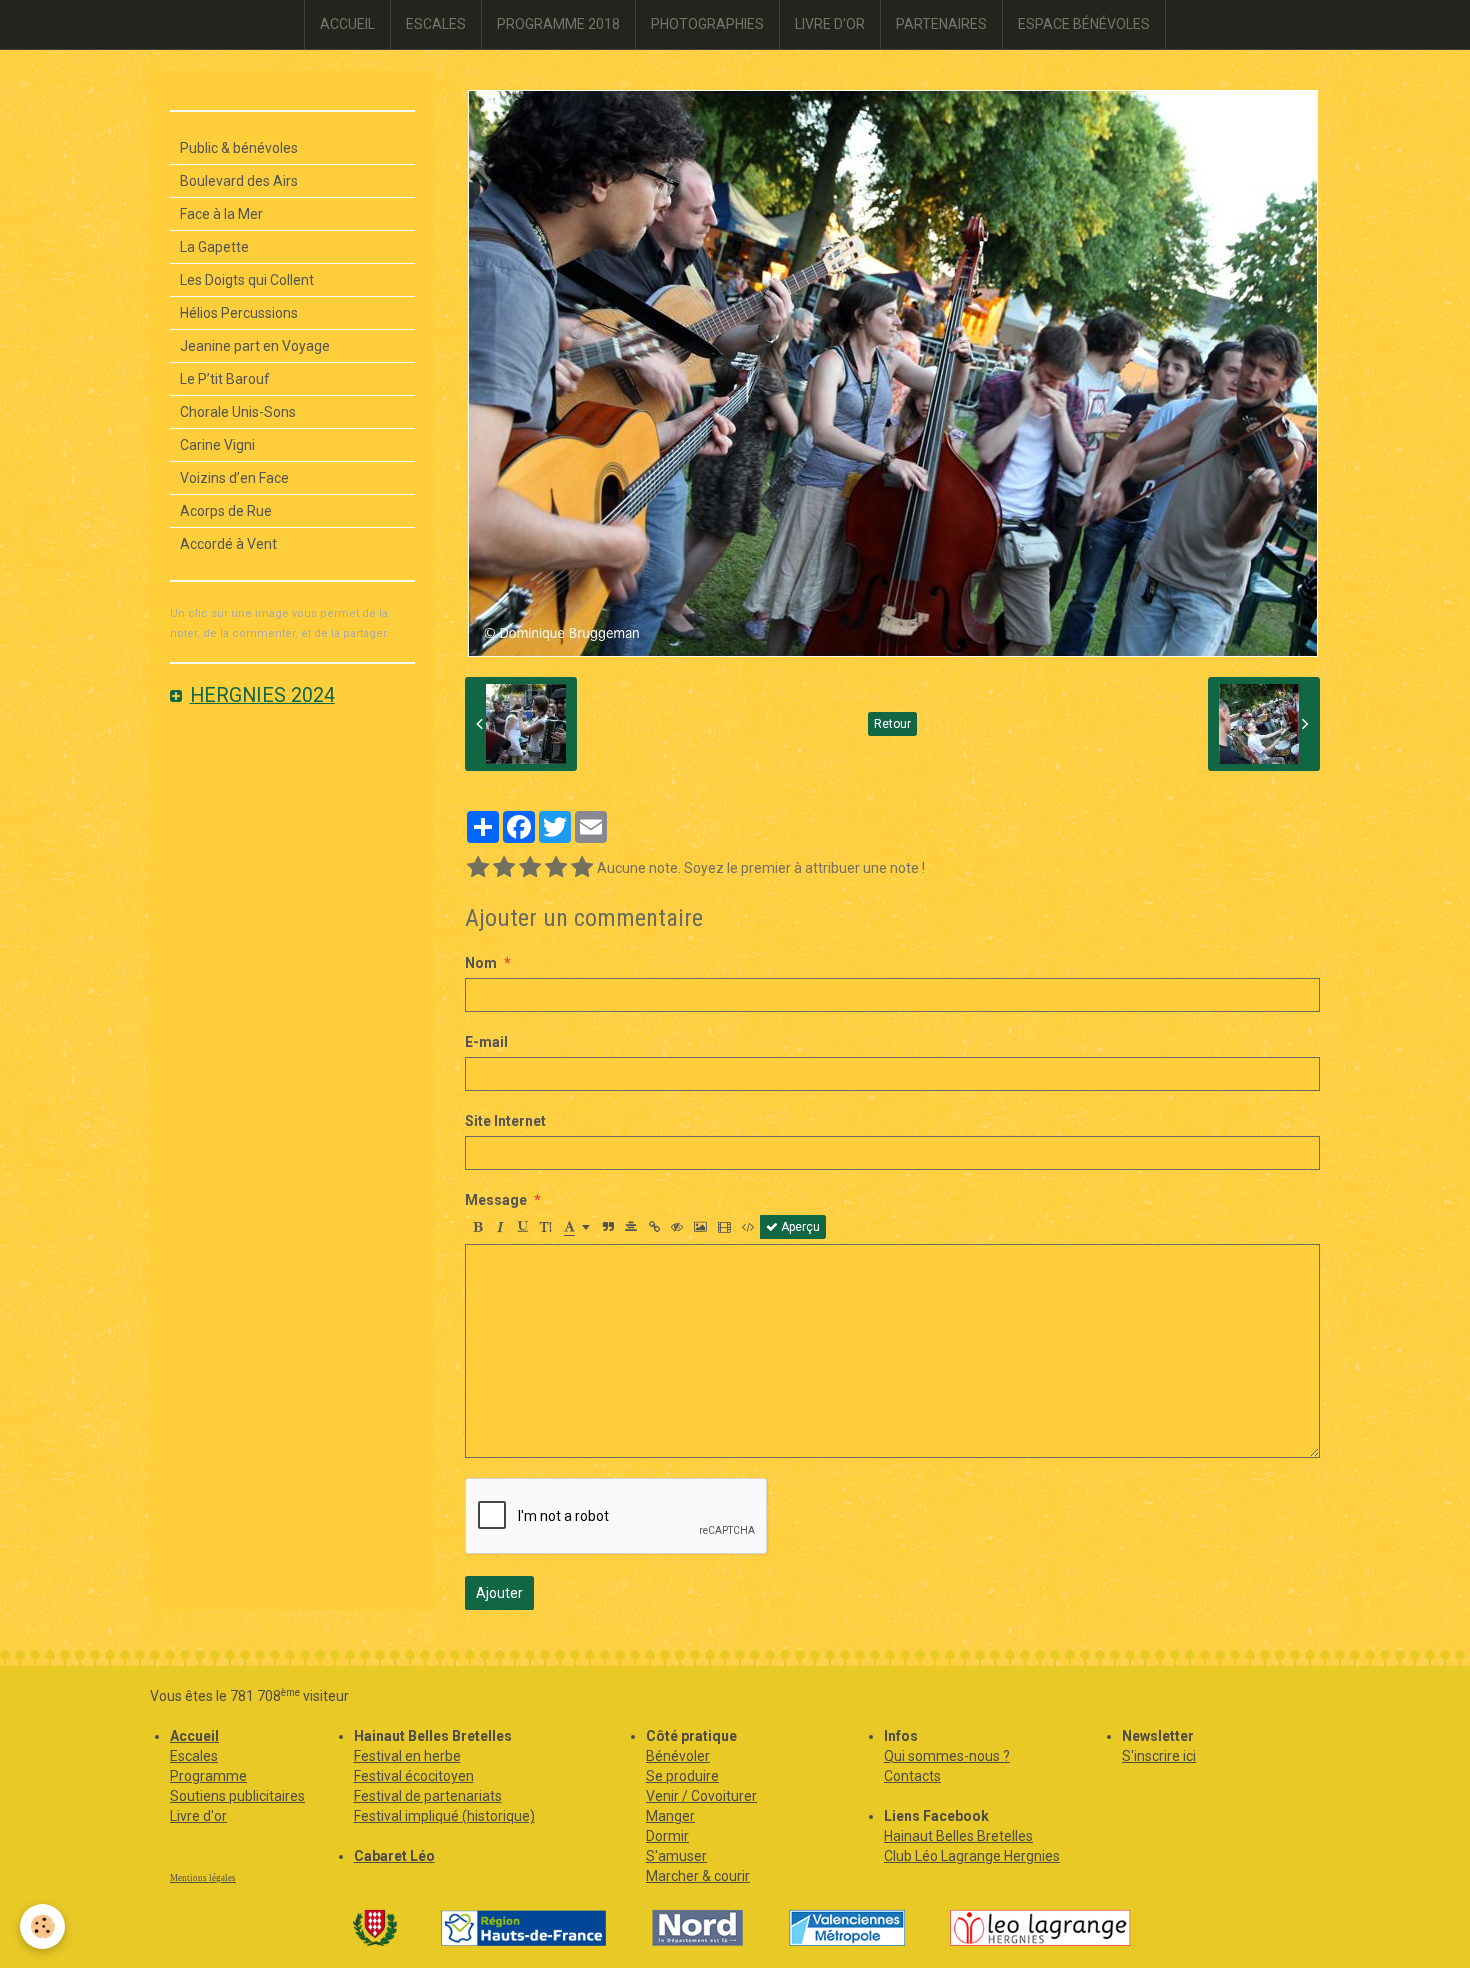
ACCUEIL (347, 24)
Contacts (912, 1776)
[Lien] (654, 1227)
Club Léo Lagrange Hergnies (972, 1856)
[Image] (700, 1227)
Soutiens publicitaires (237, 1796)
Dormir (667, 1836)
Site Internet (505, 1121)
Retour (892, 724)
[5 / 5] (582, 868)
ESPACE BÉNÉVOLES (1084, 24)
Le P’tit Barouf (225, 379)
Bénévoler (678, 1756)
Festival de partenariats (428, 1796)
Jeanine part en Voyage (255, 346)
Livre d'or (198, 1816)
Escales (194, 1756)
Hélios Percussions (239, 313)
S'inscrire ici (1159, 1756)
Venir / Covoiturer (701, 1796)
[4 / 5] (556, 868)
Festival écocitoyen (414, 1776)
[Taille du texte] (546, 1227)
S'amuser (676, 1856)
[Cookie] (42, 1926)
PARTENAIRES (941, 24)
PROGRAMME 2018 (558, 24)
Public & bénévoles (239, 148)
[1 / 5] (478, 868)
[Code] (748, 1227)
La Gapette (214, 247)
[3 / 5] (530, 868)
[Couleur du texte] (577, 1227)
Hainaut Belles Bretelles (958, 1836)
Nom (481, 963)
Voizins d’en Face (234, 478)
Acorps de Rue (226, 511)
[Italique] (500, 1227)
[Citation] (608, 1227)
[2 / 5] (504, 868)
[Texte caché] (677, 1227)
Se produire (682, 1776)
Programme (208, 1776)
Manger (670, 1816)
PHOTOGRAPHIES (707, 24)
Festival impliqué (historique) (444, 1816)
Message (496, 1200)
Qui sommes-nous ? (947, 1756)
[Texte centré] (631, 1227)
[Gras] (477, 1227)
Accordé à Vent (228, 544)
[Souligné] (523, 1227)
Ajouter (499, 1593)
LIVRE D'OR (830, 24)
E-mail (486, 1042)
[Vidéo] (724, 1227)
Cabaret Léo (394, 1856)
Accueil (194, 1736)
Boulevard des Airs (239, 181)
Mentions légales (203, 1878)
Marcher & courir (698, 1876)
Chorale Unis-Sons (238, 412)
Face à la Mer (221, 214)
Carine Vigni (217, 445)
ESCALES (436, 24)
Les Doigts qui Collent (247, 280)
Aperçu (799, 1227)
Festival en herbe (407, 1756)
